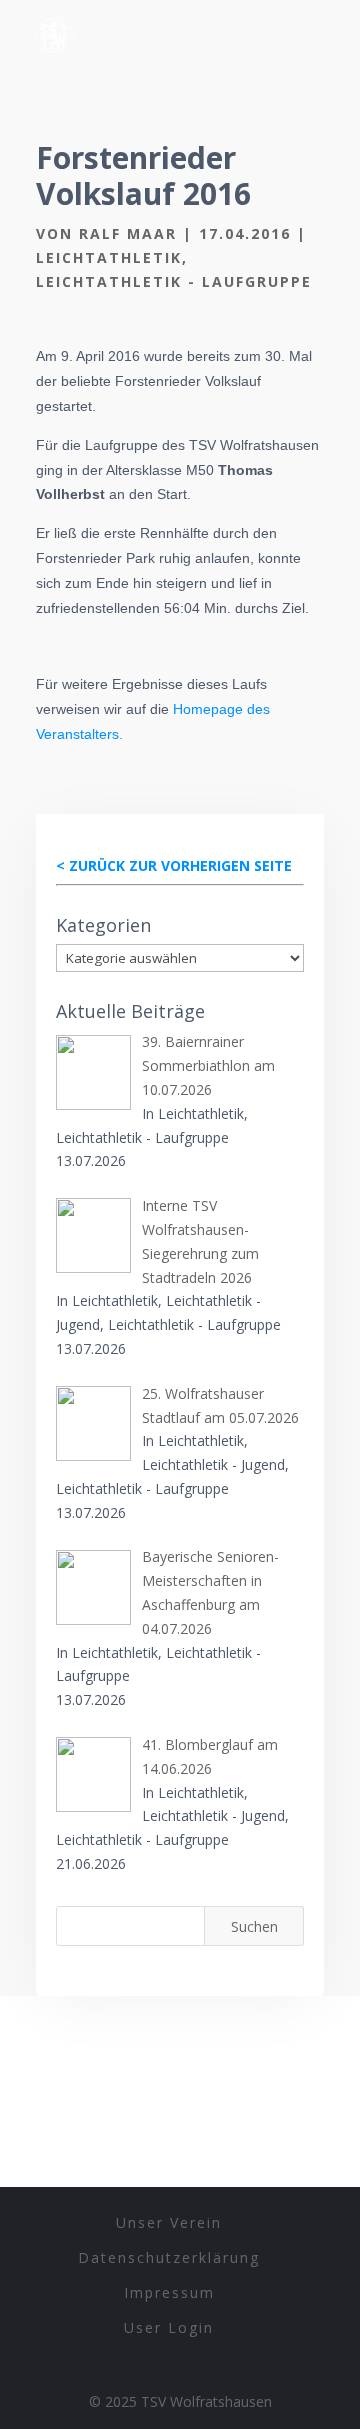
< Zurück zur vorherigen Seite (174, 865)
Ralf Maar (128, 233)
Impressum (169, 2292)
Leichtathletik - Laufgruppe (174, 281)
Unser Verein (169, 2222)
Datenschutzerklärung (169, 2257)
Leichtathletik (109, 257)
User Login (169, 2327)
